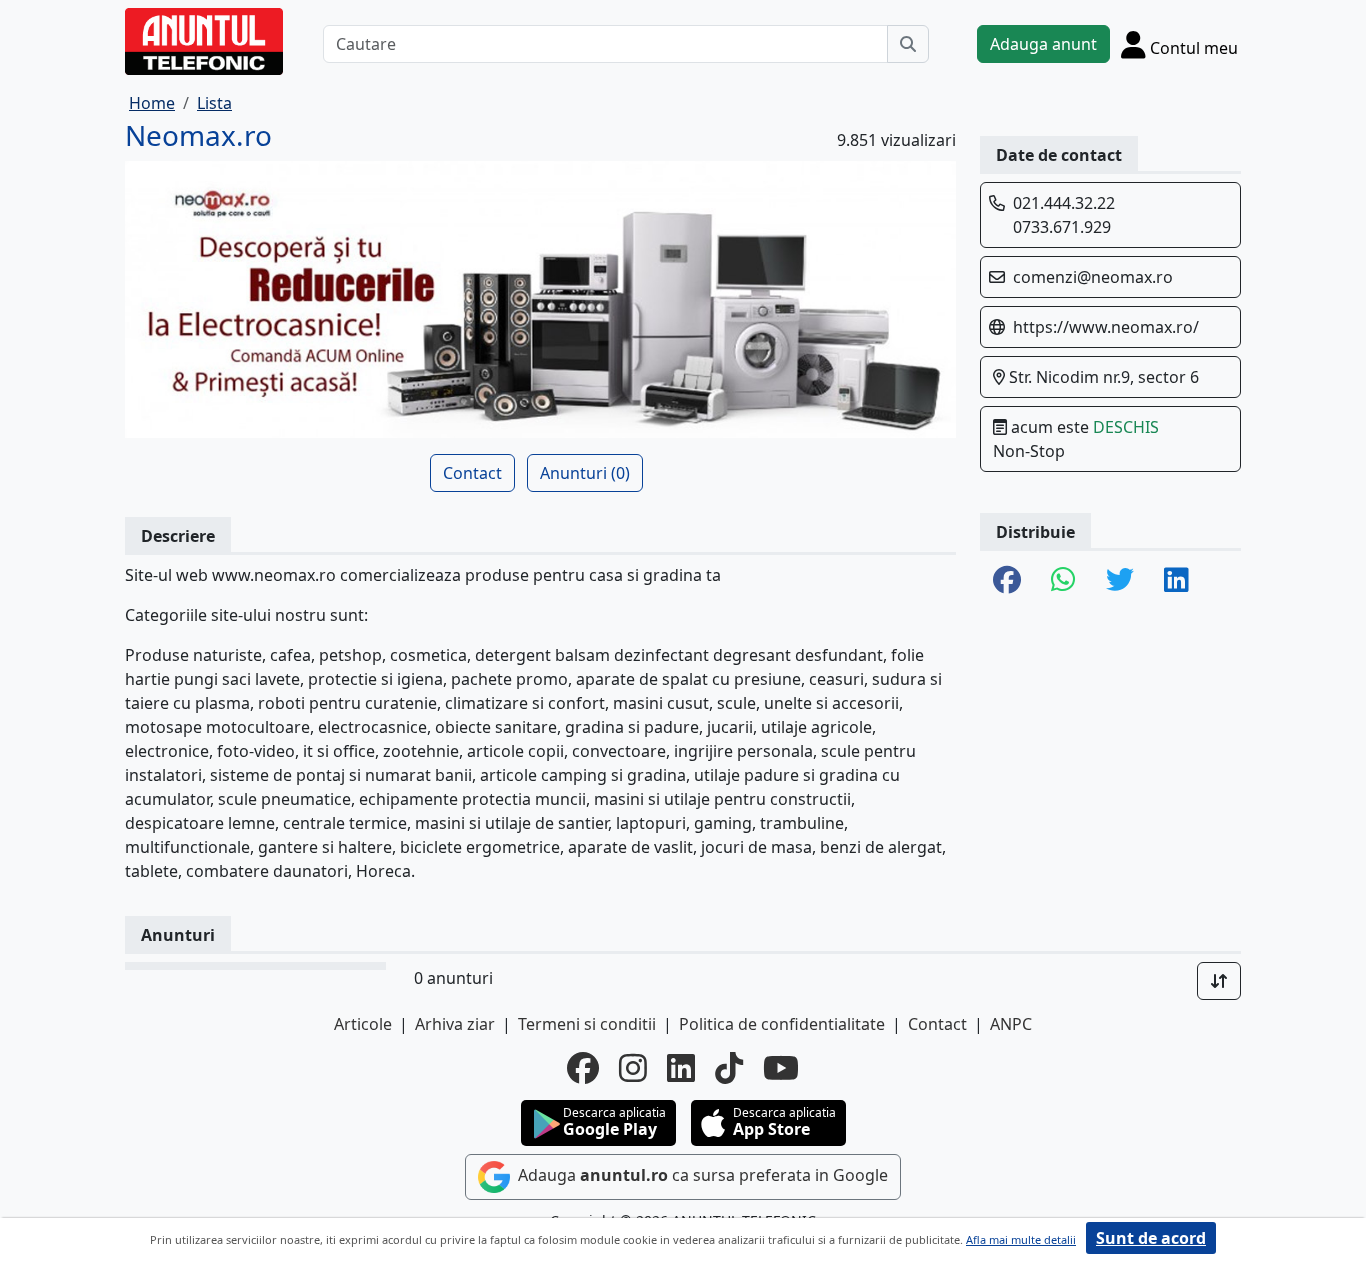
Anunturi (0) (585, 473)
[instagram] (633, 1068)
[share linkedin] (1176, 581)
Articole (363, 1024)
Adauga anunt (1043, 44)
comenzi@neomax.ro (1093, 277)
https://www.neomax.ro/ (1106, 327)
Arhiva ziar (455, 1024)
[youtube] (781, 1068)
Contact (472, 473)
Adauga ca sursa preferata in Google (701, 1175)
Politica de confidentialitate (782, 1024)
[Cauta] (908, 44)
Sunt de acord (1151, 1238)
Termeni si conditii (587, 1024)
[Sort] (1219, 981)
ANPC (1011, 1024)
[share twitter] (1120, 581)
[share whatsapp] (1063, 581)
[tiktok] (729, 1068)
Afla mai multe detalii (1021, 1239)
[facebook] (583, 1068)
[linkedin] (681, 1068)
